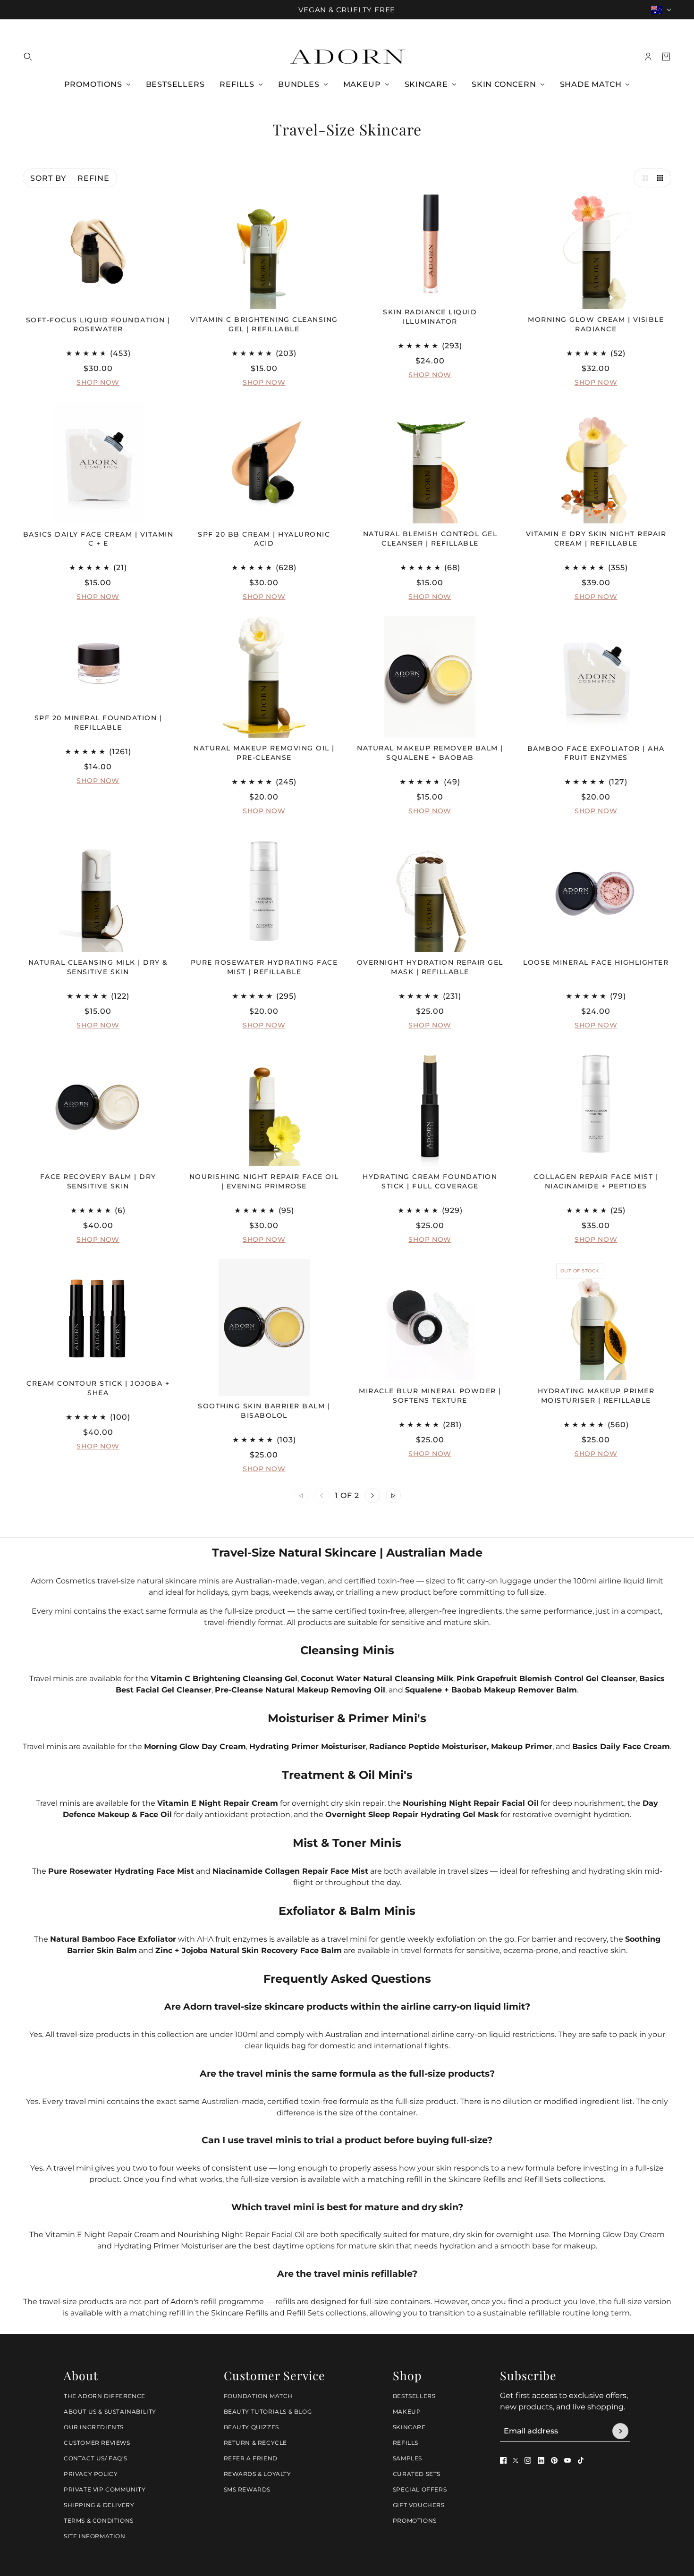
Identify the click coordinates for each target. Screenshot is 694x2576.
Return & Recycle (256, 2443)
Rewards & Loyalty (258, 2474)
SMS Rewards (247, 2489)
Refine (93, 178)
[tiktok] (581, 2460)
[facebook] (503, 2460)
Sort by (48, 178)
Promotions (415, 2521)
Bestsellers (414, 2396)
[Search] (28, 57)
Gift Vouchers (419, 2505)
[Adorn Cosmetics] (347, 57)
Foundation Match (258, 2396)
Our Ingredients (94, 2427)
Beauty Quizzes (251, 2427)
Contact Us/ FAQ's (95, 2458)
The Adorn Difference (105, 2396)
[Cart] (666, 57)
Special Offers (420, 2489)
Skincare (409, 2427)
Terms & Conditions (99, 2521)
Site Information (95, 2536)
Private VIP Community (105, 2489)
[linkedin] (541, 2460)
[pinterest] (554, 2460)
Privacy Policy (91, 2474)
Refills (406, 2443)
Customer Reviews (97, 2443)
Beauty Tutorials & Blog (268, 2412)
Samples (407, 2458)
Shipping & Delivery (99, 2505)
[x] (516, 2460)
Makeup (407, 2412)
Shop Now (98, 383)
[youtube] (567, 2460)
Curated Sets (417, 2474)
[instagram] (528, 2460)
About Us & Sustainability (110, 2412)
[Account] (648, 57)
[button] (643, 178)
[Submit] (620, 2431)
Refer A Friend (251, 2458)
